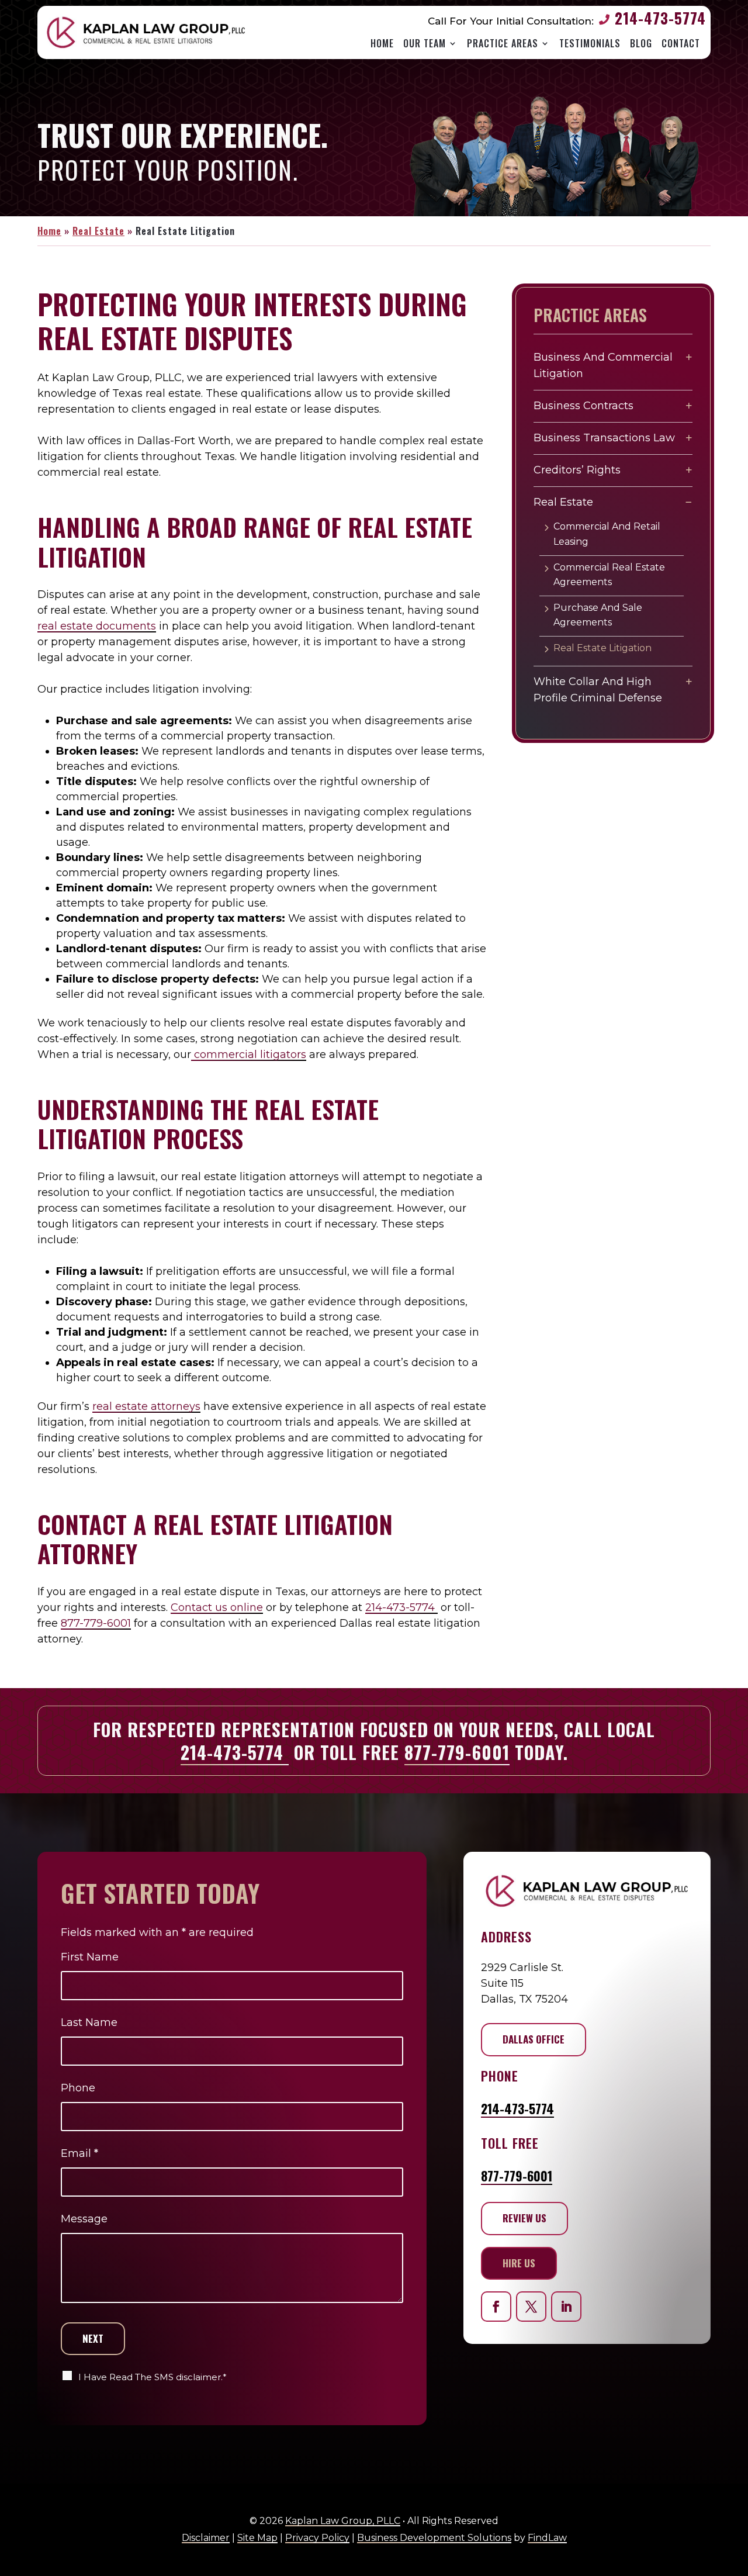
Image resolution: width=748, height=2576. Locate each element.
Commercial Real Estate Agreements (609, 575)
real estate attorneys (146, 1406)
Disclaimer (206, 2538)
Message (84, 2219)
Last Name (89, 2022)
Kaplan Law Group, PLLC (343, 2521)
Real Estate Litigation (602, 648)
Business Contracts (583, 406)
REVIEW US (524, 2218)
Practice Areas (503, 44)
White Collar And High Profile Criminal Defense (598, 690)
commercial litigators (249, 1054)
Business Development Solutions (434, 2538)
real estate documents (97, 626)
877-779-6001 (96, 1623)
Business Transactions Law (604, 438)
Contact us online (217, 1607)
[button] (734, 2552)
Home (382, 44)
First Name (90, 1957)
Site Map (257, 2538)
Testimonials (590, 44)
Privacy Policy (317, 2538)
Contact (681, 44)
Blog (641, 44)
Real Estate (563, 502)
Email (79, 2153)
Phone (78, 2088)
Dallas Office (534, 2039)
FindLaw (547, 2538)
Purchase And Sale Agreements (598, 615)
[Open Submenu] (689, 357)
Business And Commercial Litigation (603, 366)
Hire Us (519, 2263)
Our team (425, 44)
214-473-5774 (660, 18)
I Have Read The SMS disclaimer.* (153, 2377)
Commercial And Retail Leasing (607, 534)
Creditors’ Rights (577, 470)
